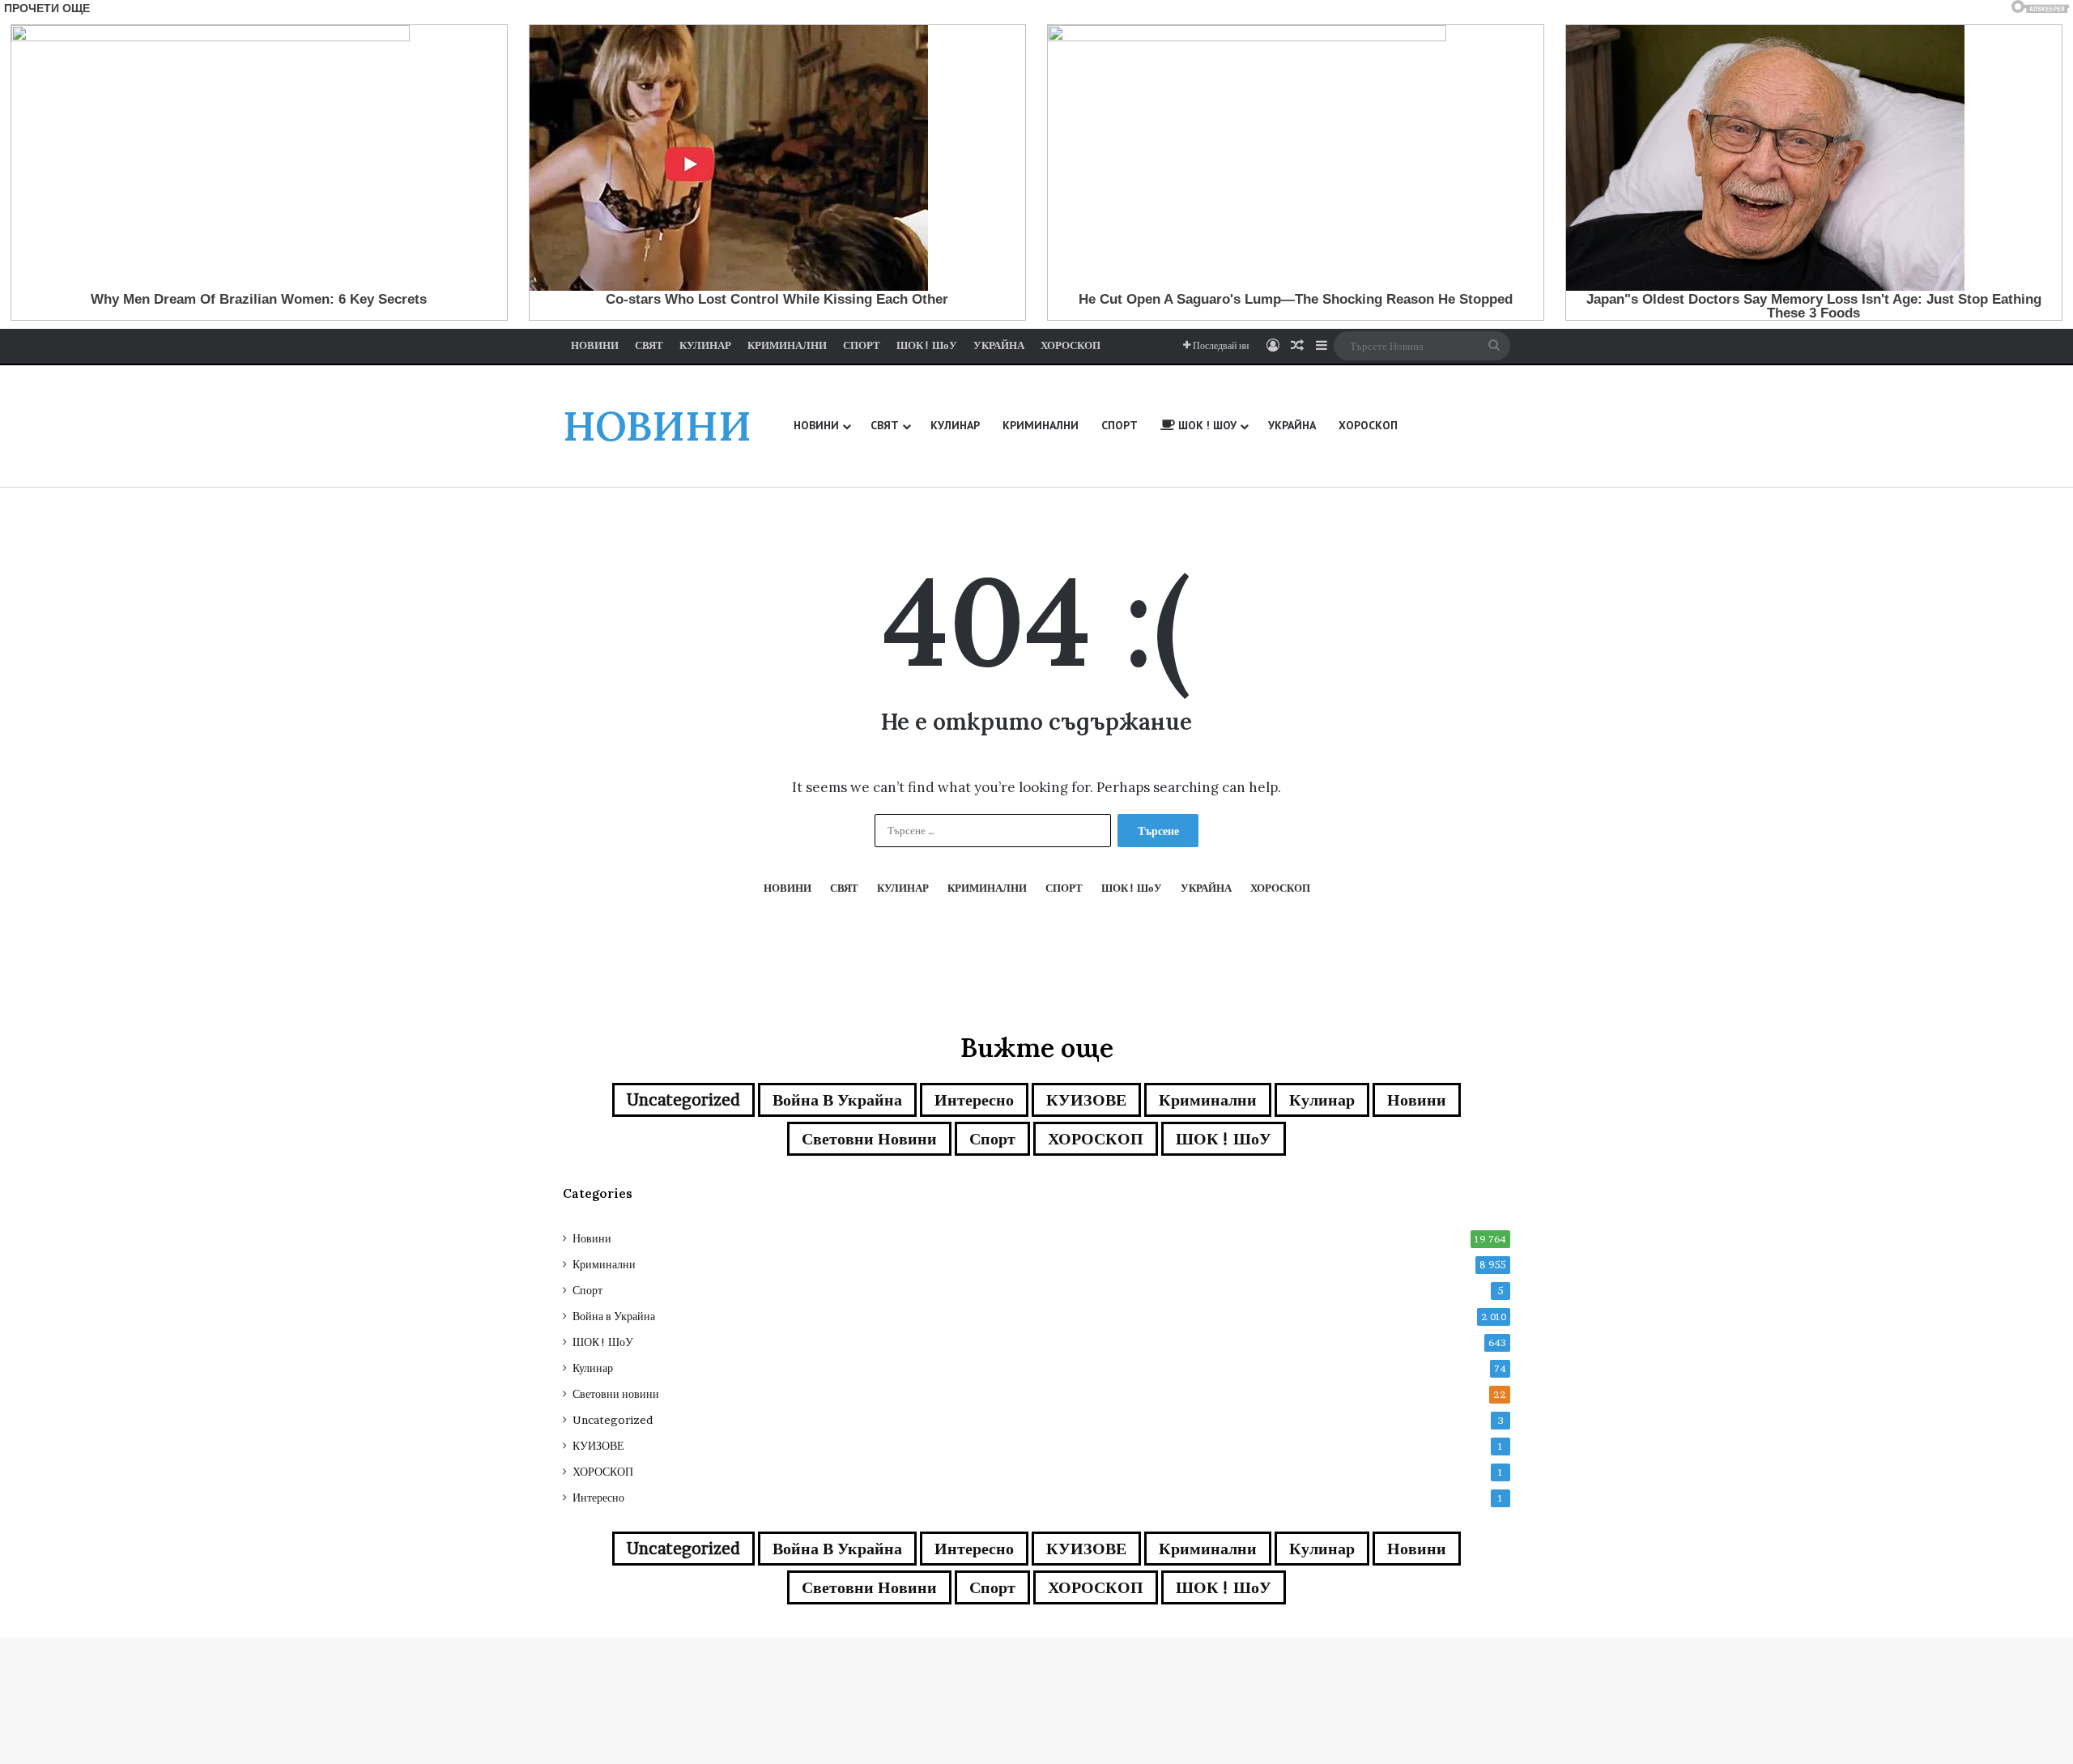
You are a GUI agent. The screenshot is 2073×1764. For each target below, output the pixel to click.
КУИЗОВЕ (1086, 1100)
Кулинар (1322, 1100)
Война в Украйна (837, 1100)
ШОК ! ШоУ (1224, 1139)
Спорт (992, 1139)
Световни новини (869, 1139)
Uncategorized (683, 1100)
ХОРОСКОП (1096, 1139)
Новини (1417, 1100)
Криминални (1208, 1100)
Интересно (974, 1100)
